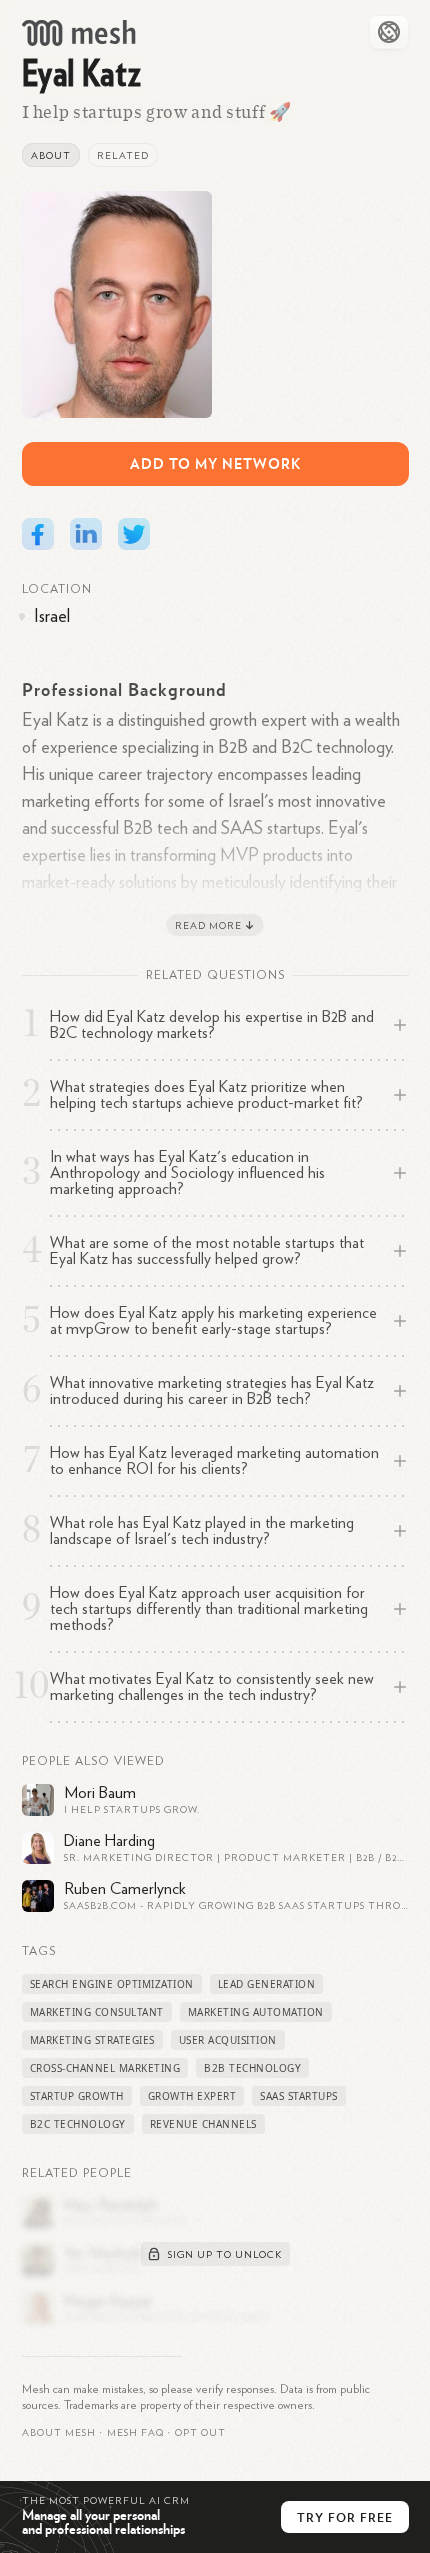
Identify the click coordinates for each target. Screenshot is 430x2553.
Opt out (200, 2433)
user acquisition (228, 2040)
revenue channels (203, 2124)
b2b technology (252, 2068)
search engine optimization (112, 1984)
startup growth (77, 2096)
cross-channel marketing (105, 2068)
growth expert (192, 2096)
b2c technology (78, 2124)
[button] (135, 2433)
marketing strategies (92, 2040)
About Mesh (59, 2433)
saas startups (299, 2096)
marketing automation (256, 2012)
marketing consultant (97, 2012)
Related (123, 156)
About (51, 156)
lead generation (267, 1984)
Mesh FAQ (135, 2433)
